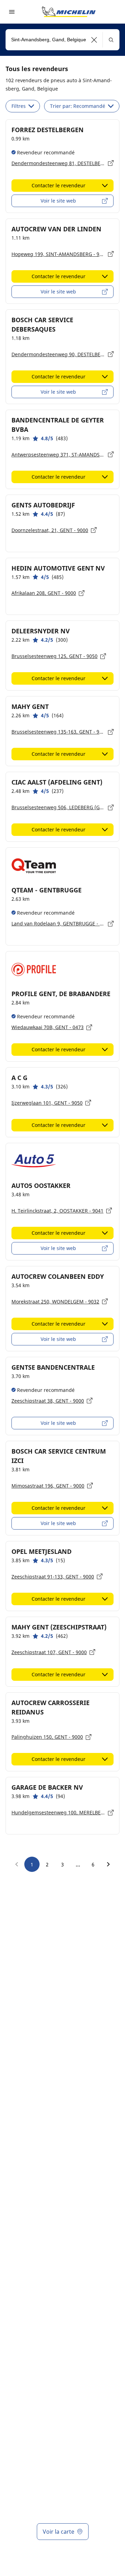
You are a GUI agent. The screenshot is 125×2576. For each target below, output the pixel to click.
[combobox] (62, 40)
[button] (94, 40)
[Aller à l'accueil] (69, 12)
